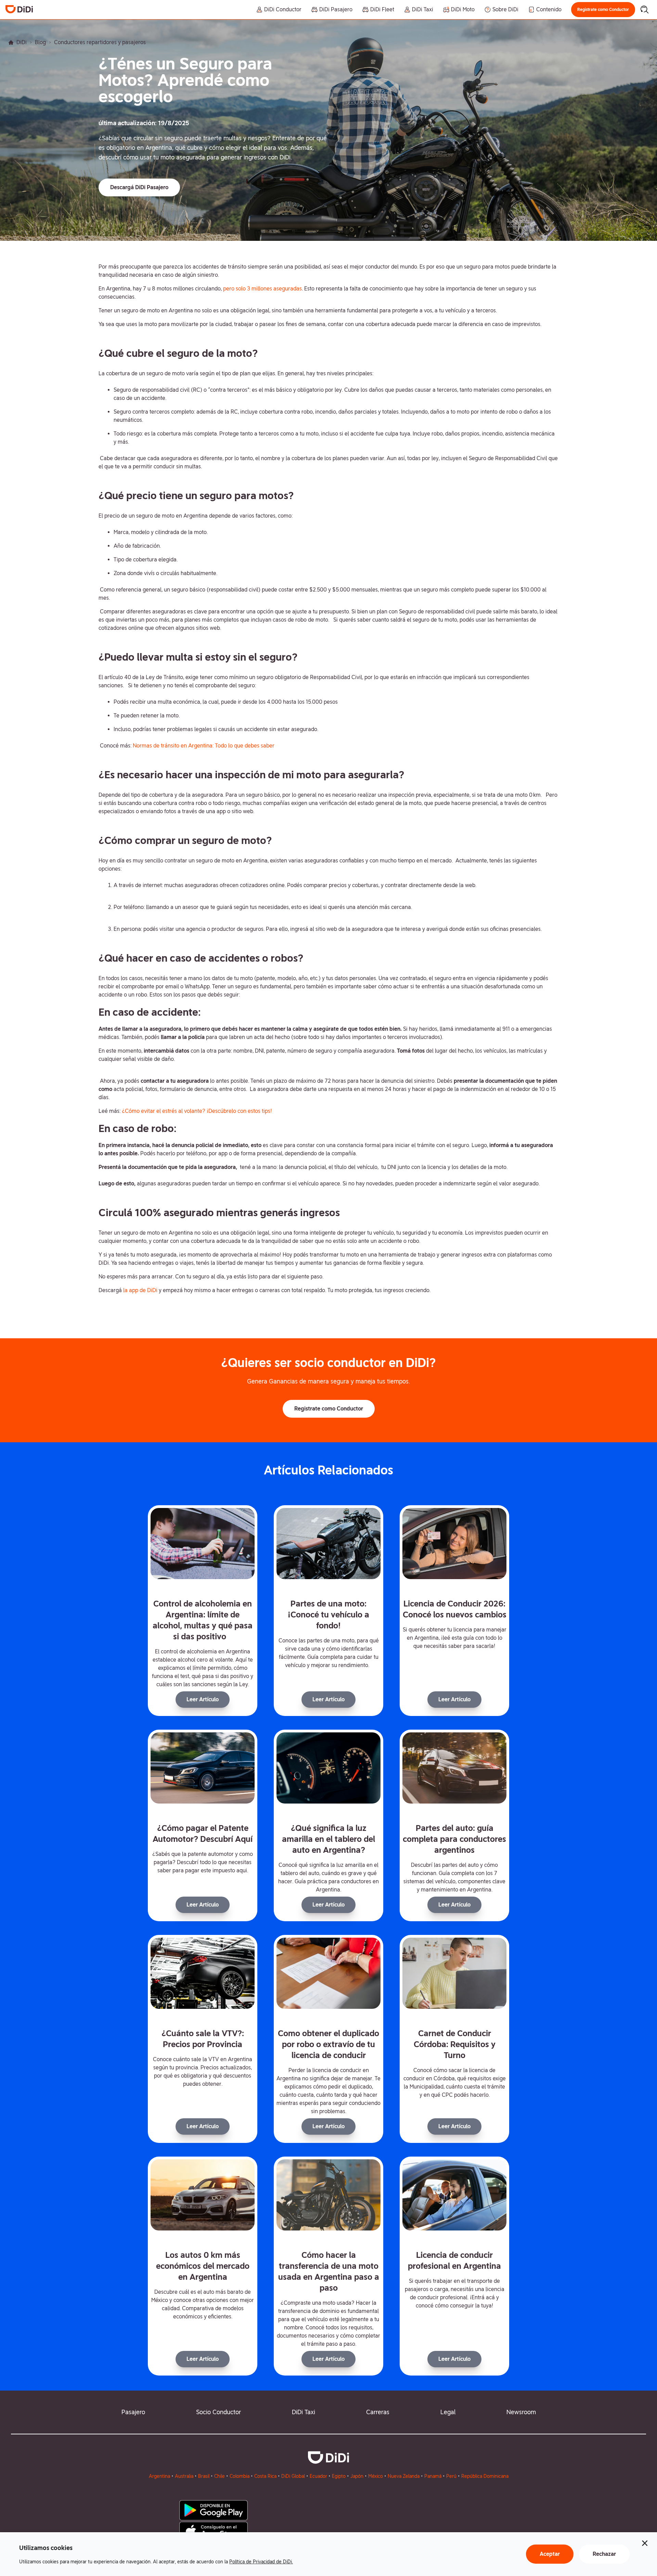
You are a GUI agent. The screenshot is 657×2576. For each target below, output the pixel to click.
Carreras (378, 2412)
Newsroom (521, 2412)
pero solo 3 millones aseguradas (262, 289)
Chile (220, 2476)
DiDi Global (293, 2476)
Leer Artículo (203, 1699)
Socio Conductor (218, 2412)
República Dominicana (485, 2476)
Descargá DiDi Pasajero (139, 187)
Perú (451, 2476)
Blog (40, 42)
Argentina (159, 2476)
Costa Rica (265, 2476)
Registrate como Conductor (603, 10)
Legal (448, 2412)
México (376, 2476)
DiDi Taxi (304, 2412)
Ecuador (318, 2476)
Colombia (240, 2476)
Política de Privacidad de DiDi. (261, 2562)
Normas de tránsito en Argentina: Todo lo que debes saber (204, 746)
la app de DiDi (140, 1290)
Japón (357, 2476)
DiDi (22, 42)
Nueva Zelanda (404, 2476)
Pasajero (133, 2412)
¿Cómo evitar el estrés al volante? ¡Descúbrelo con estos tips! (197, 1111)
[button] (603, 10)
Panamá (433, 2476)
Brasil (204, 2476)
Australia (184, 2476)
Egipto (339, 2476)
